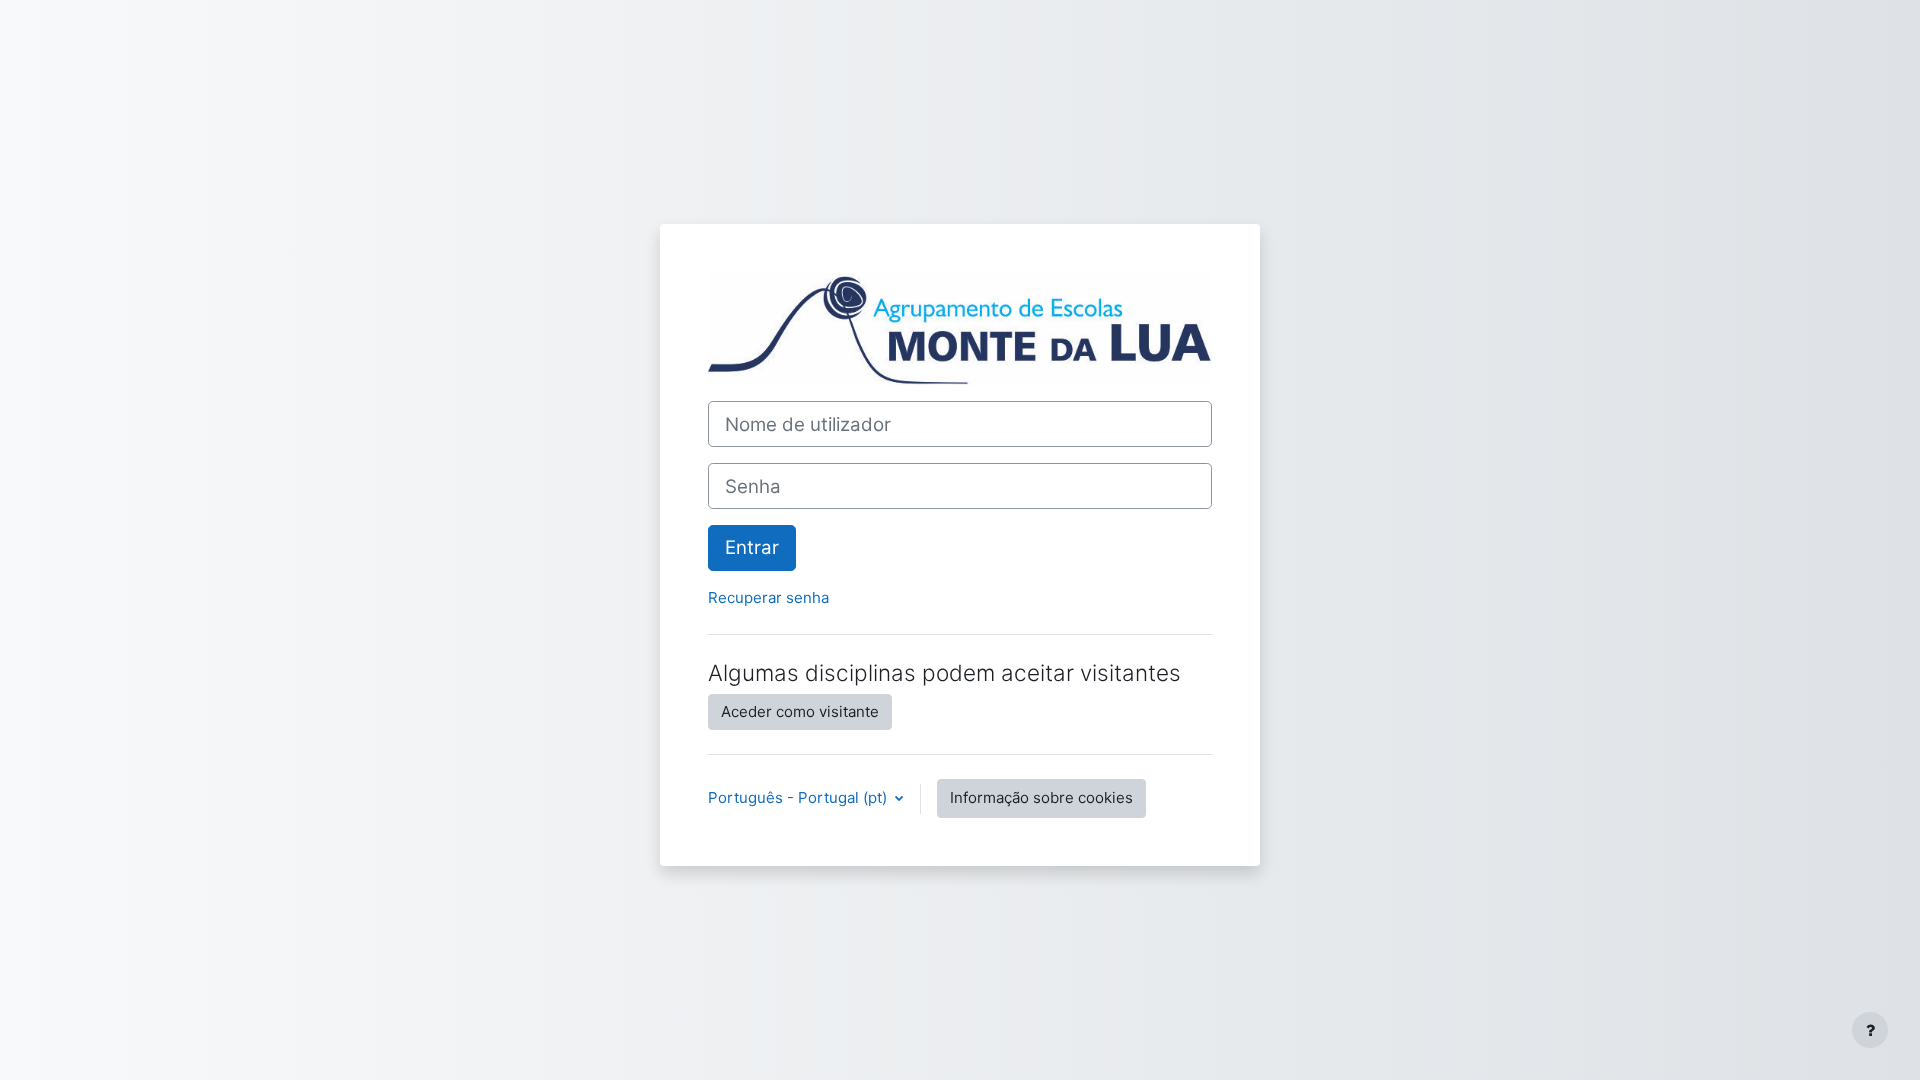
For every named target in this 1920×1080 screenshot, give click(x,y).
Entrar (752, 547)
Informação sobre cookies (1041, 797)
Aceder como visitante (800, 711)
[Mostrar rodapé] (1870, 1030)
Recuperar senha (768, 597)
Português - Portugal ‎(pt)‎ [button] (799, 797)
